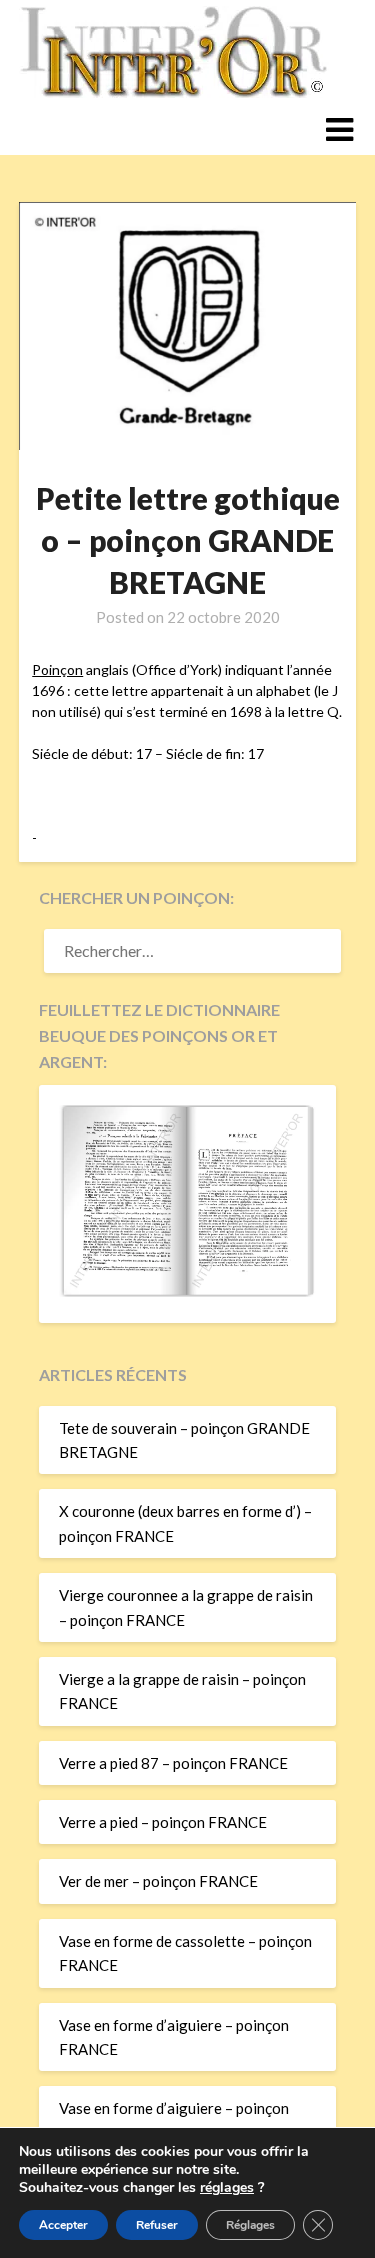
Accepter (63, 2225)
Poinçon (57, 669)
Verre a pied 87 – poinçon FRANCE (173, 1763)
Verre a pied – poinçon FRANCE (163, 1822)
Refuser (157, 2225)
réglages (227, 2188)
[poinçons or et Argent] (187, 1291)
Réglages (250, 2225)
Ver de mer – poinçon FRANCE (158, 1881)
